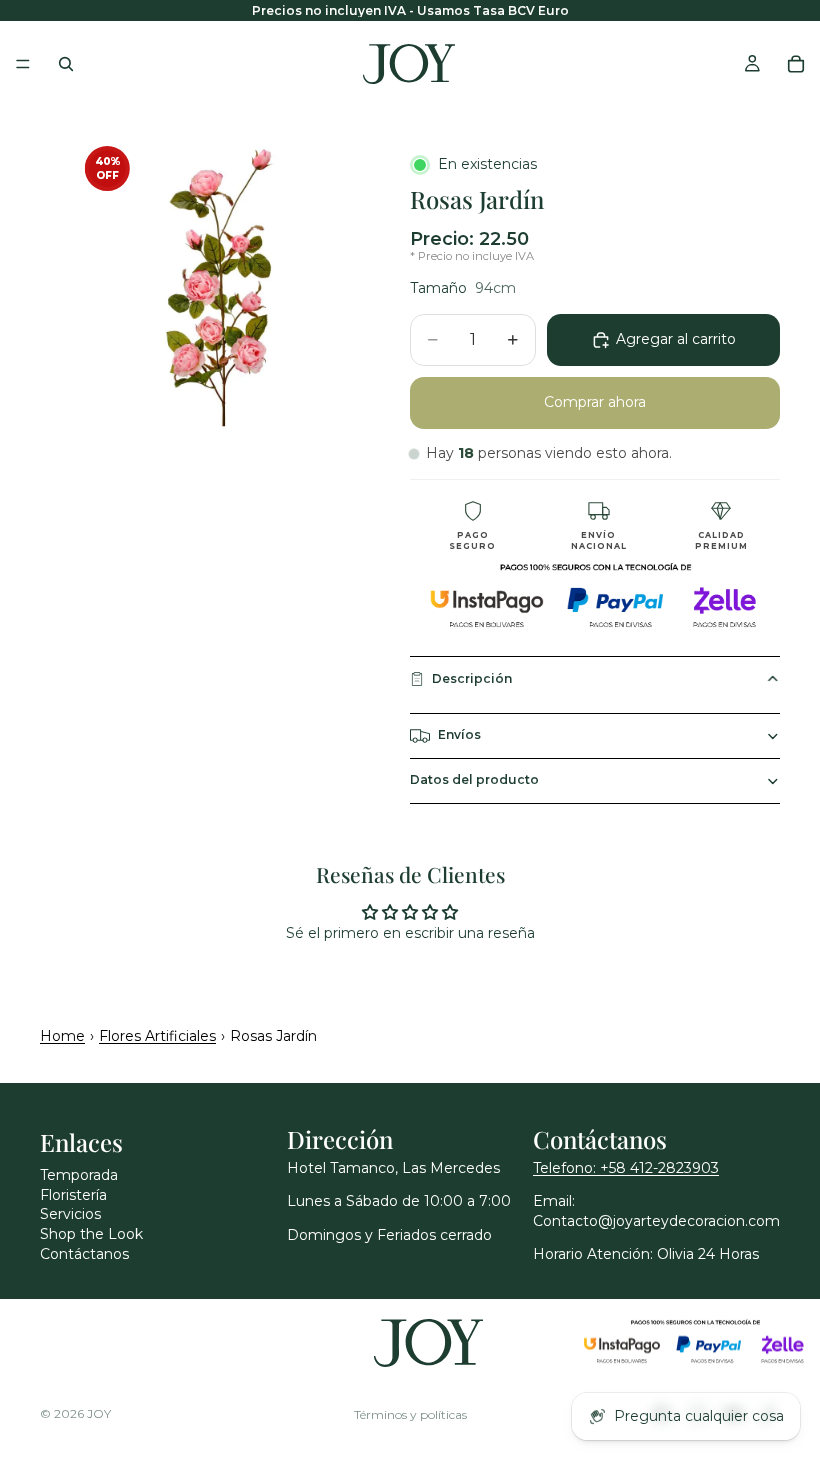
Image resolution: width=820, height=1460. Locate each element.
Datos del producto (474, 779)
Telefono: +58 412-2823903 (626, 1168)
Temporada (79, 1175)
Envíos (459, 734)
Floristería (73, 1195)
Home (62, 1036)
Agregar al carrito (676, 339)
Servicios (70, 1214)
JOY (99, 1413)
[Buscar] (66, 64)
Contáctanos (84, 1254)
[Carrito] (796, 64)
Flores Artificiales (157, 1036)
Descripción (472, 678)
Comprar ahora (595, 402)
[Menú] (23, 64)
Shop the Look (91, 1234)
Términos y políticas (410, 1414)
